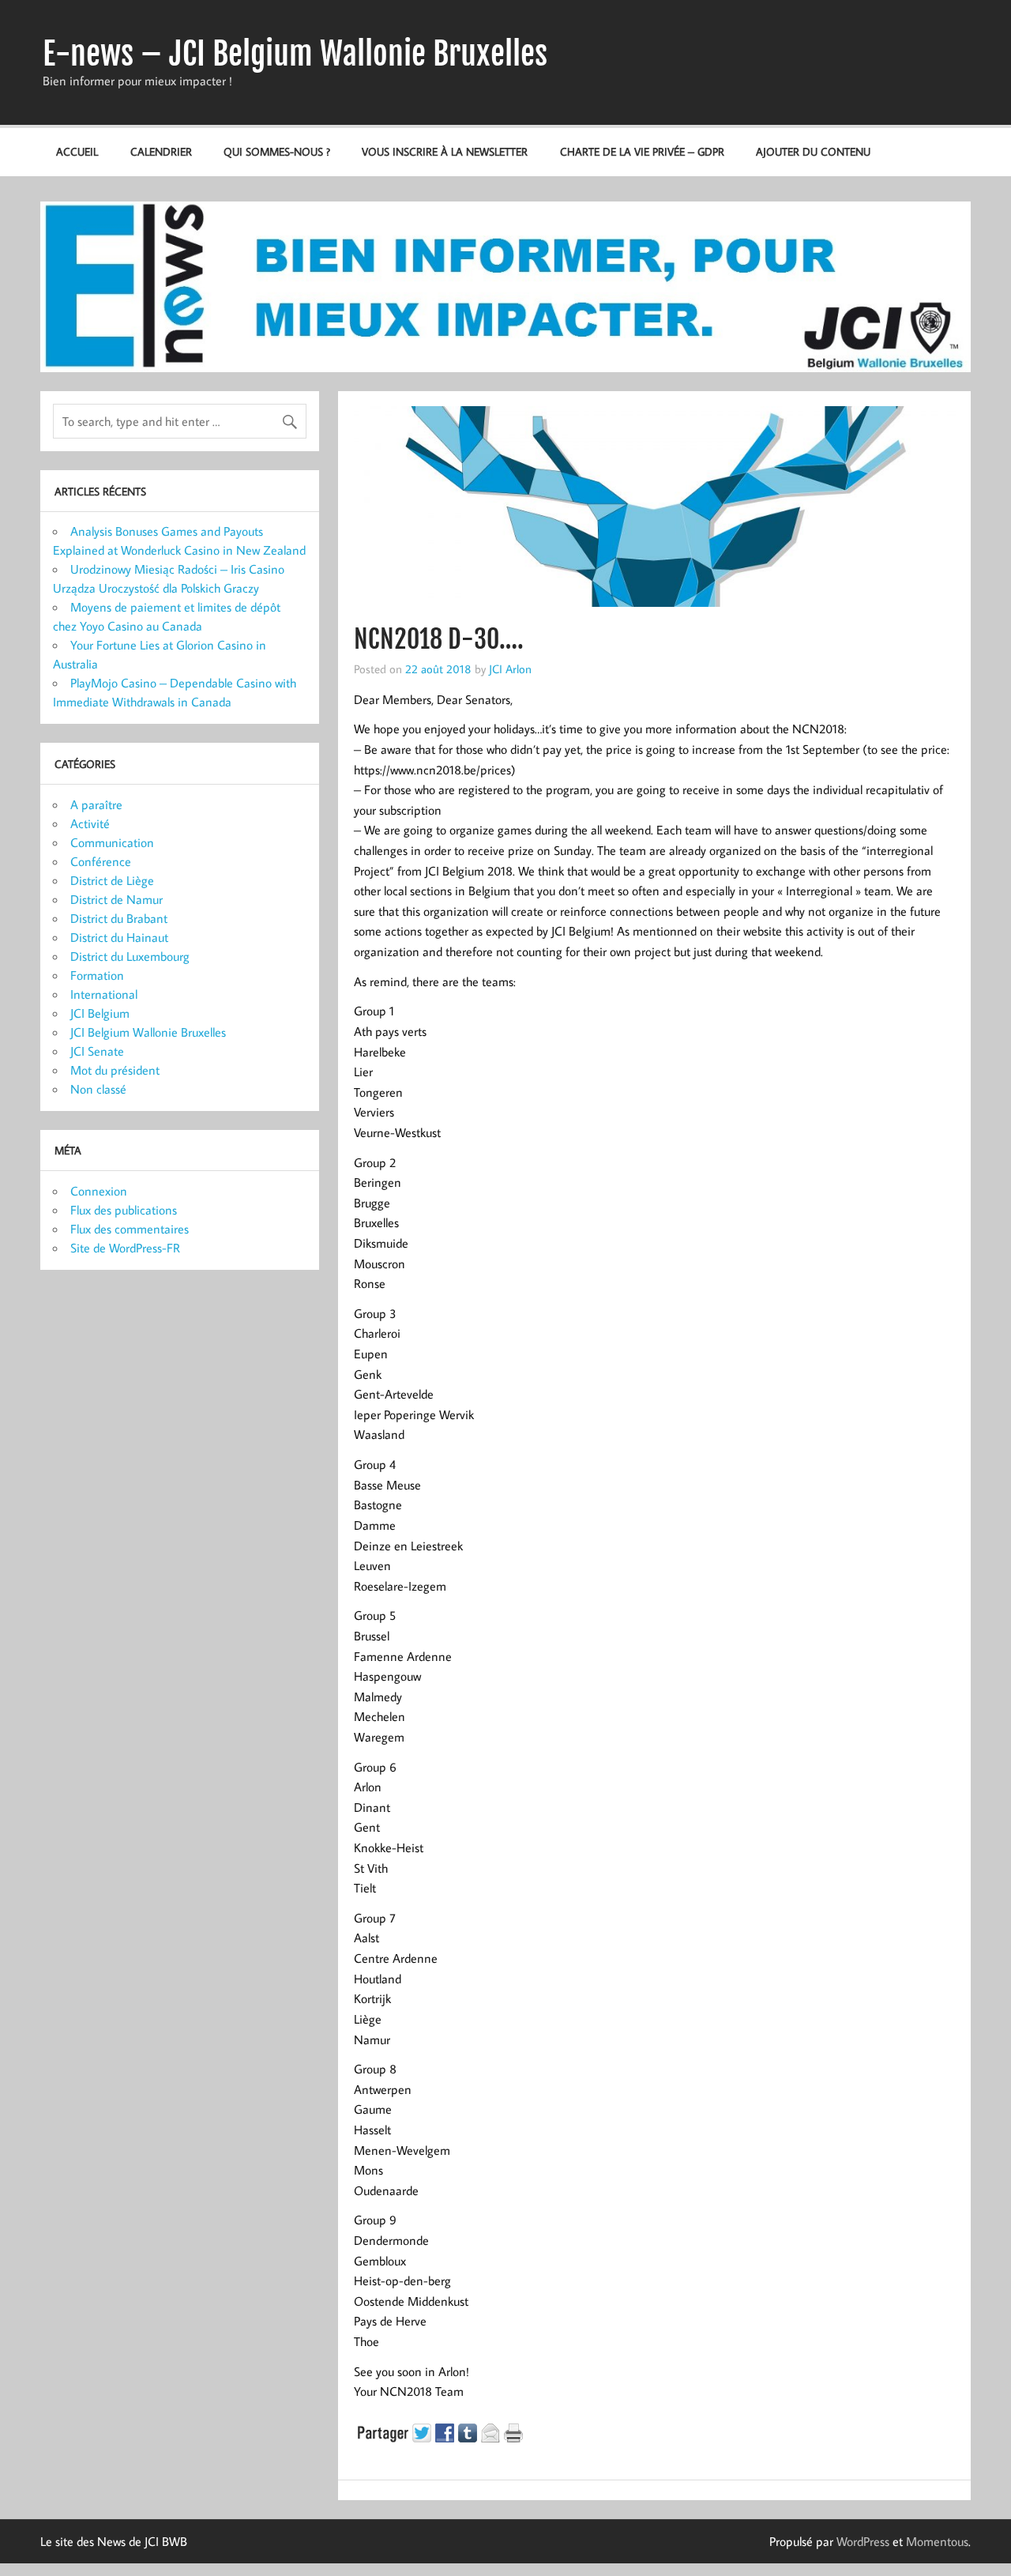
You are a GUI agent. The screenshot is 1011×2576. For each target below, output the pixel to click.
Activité (90, 823)
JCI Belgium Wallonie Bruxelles (148, 1032)
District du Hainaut (119, 937)
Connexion (99, 1191)
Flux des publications (124, 1210)
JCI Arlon (510, 668)
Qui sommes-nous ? (277, 151)
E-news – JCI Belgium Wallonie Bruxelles (295, 54)
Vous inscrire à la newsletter (445, 151)
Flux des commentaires (130, 1229)
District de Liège (112, 880)
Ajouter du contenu (813, 151)
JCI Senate (97, 1051)
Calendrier (161, 151)
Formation (97, 975)
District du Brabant (119, 918)
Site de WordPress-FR (125, 1248)
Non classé (98, 1089)
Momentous (937, 2541)
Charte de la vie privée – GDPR (642, 151)
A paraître (96, 804)
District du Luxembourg (130, 956)
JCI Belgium (100, 1013)
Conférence (101, 861)
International (104, 994)
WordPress (863, 2541)
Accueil (77, 151)
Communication (112, 842)
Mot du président (115, 1070)
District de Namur (117, 899)
